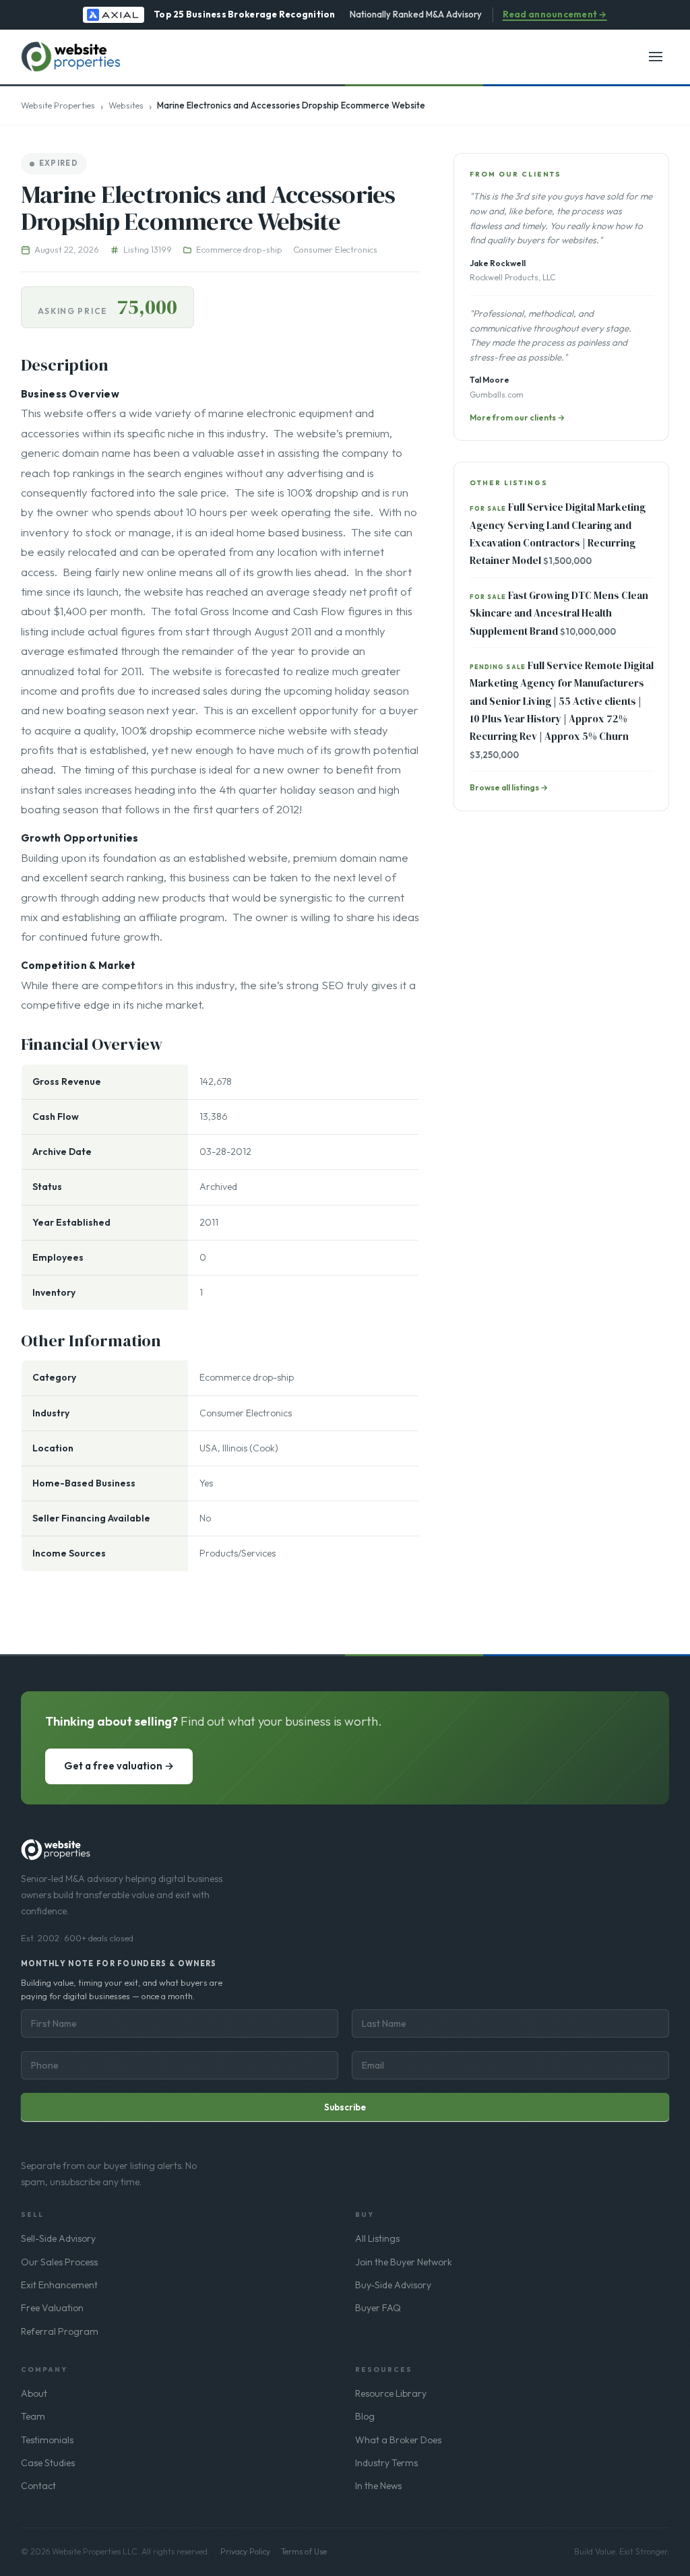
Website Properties (58, 105)
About (34, 2393)
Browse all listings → (509, 787)
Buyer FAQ (378, 2308)
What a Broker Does (398, 2440)
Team (33, 2416)
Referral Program (60, 2331)
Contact (38, 2486)
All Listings (377, 2238)
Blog (365, 2416)
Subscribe (345, 2107)
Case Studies (48, 2463)
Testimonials (47, 2440)
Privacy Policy (245, 2551)
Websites (126, 105)
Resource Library (391, 2393)
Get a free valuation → (119, 1766)
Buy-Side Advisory (393, 2285)
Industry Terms (386, 2463)
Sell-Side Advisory (58, 2238)
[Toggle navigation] (656, 57)
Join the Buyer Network (404, 2262)
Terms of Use (304, 2551)
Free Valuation (52, 2308)
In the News (378, 2486)
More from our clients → (517, 417)
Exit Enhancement (59, 2285)
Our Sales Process (59, 2262)
